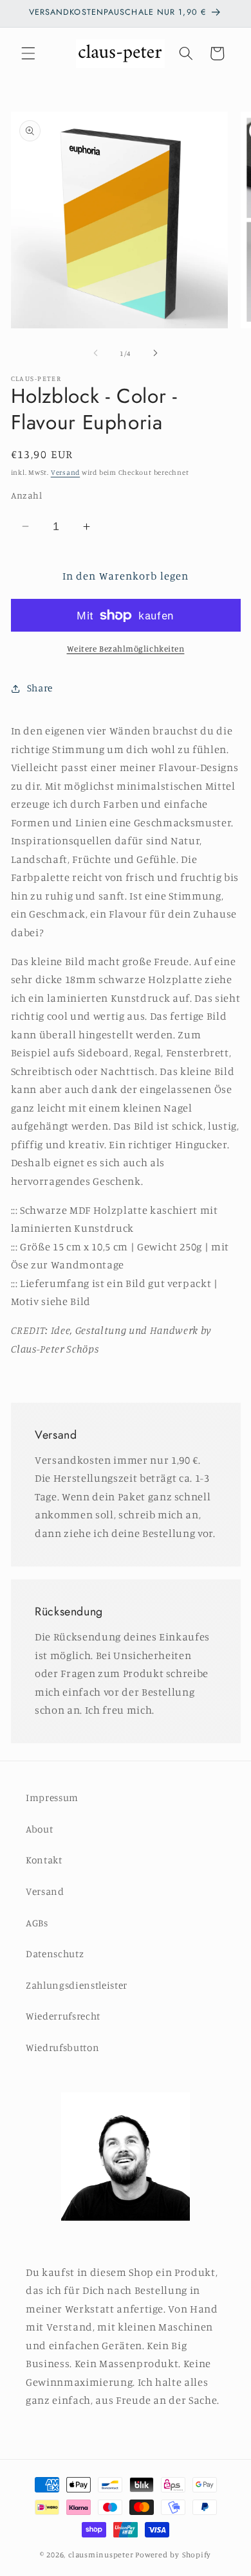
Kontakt (44, 1860)
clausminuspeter (101, 2554)
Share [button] (40, 688)
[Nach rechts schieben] (155, 353)
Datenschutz (55, 1954)
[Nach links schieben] (96, 353)
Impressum (52, 1798)
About (39, 1829)
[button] (28, 53)
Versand (65, 472)
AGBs (37, 1923)
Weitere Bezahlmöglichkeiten (126, 648)
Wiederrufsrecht (63, 2016)
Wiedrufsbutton (62, 2047)
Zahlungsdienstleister (77, 1985)
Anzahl (27, 495)
